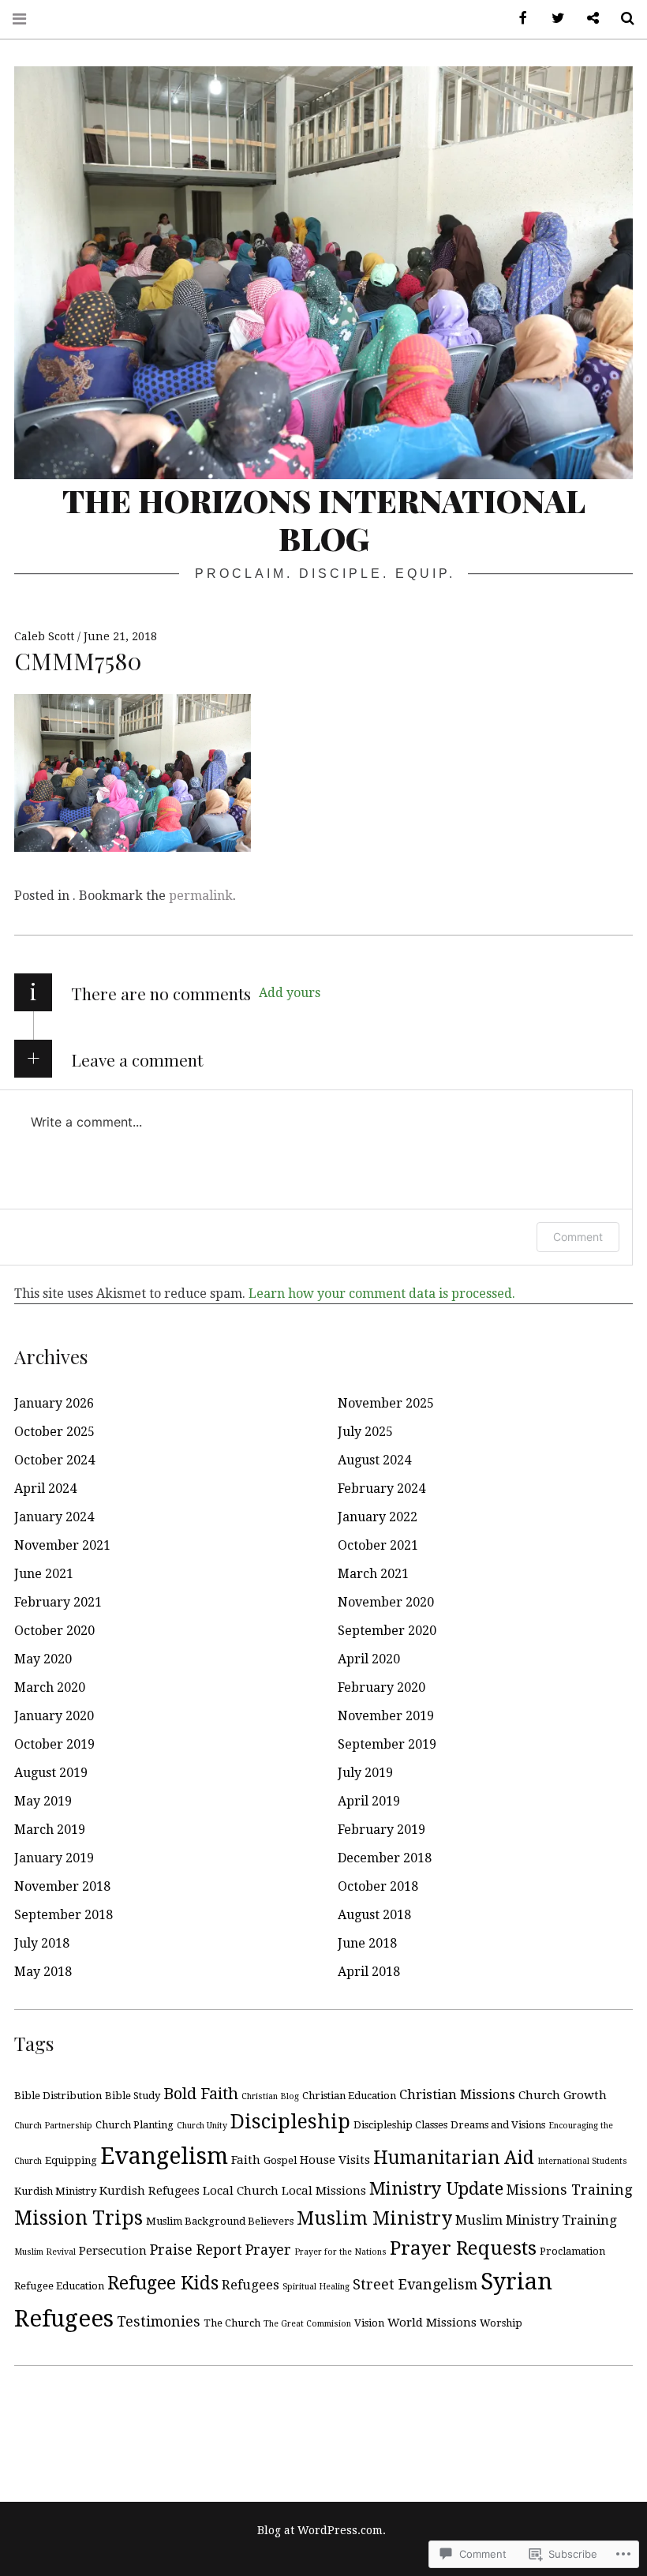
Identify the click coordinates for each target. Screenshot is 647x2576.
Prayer (268, 2250)
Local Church (241, 2191)
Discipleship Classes (400, 2125)
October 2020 (54, 1631)
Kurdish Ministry (55, 2191)
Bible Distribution (58, 2096)
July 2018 (42, 1943)
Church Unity (202, 2126)
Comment (578, 1237)
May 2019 (43, 1801)
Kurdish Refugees (150, 2191)
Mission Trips (79, 2218)
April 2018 (369, 1972)
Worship (501, 2323)
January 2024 (54, 1517)
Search (622, 19)
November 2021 (62, 1545)
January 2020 (54, 1716)
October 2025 (54, 1432)
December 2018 (385, 1858)
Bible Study (133, 2096)
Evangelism (164, 2156)
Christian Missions (457, 2095)
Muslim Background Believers (220, 2221)
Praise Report (196, 2250)
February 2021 (58, 1602)
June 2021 (44, 1574)
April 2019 (369, 1801)
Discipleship (290, 2122)
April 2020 (369, 1659)
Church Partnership (53, 2126)
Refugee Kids (163, 2283)
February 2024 (381, 1489)
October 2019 (54, 1744)
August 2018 (374, 1915)
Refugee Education (59, 2286)
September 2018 (64, 1915)
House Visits (335, 2160)
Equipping (71, 2160)
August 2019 (51, 1773)
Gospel (280, 2160)
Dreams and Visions (498, 2125)
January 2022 (378, 1517)
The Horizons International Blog (324, 519)
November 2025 (386, 1403)
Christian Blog (270, 2096)
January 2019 (54, 1858)
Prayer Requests (463, 2248)
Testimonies (159, 2321)
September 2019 (387, 1744)
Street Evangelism (415, 2284)
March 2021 (373, 1574)
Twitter (552, 19)
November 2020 (386, 1602)
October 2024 (54, 1460)
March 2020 (50, 1687)
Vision (369, 2323)
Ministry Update (436, 2188)
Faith (246, 2160)
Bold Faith (201, 2094)
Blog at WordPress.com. (322, 2530)
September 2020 (387, 1631)
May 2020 (43, 1659)
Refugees (251, 2285)
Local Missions (324, 2191)
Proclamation (572, 2251)
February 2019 (381, 1830)
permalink (201, 896)
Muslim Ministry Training (536, 2220)
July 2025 (365, 1432)
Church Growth (563, 2095)
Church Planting (135, 2125)
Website (587, 19)
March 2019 (50, 1830)
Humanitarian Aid (454, 2158)
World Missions (432, 2323)
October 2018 (378, 1886)
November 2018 (62, 1886)
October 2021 (378, 1545)
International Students (582, 2161)
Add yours (290, 993)
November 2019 (386, 1716)
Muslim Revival (45, 2252)
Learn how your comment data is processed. (382, 1294)
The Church (232, 2323)
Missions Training (569, 2190)
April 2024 (45, 1489)
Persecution (113, 2251)
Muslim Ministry (374, 2218)
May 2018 (43, 1972)
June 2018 (367, 1943)
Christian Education (349, 2096)
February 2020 (381, 1687)
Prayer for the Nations (340, 2252)
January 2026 (54, 1403)
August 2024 (374, 1460)
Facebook (518, 19)
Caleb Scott (46, 636)
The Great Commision (307, 2324)
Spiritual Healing (316, 2287)
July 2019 (365, 1773)
